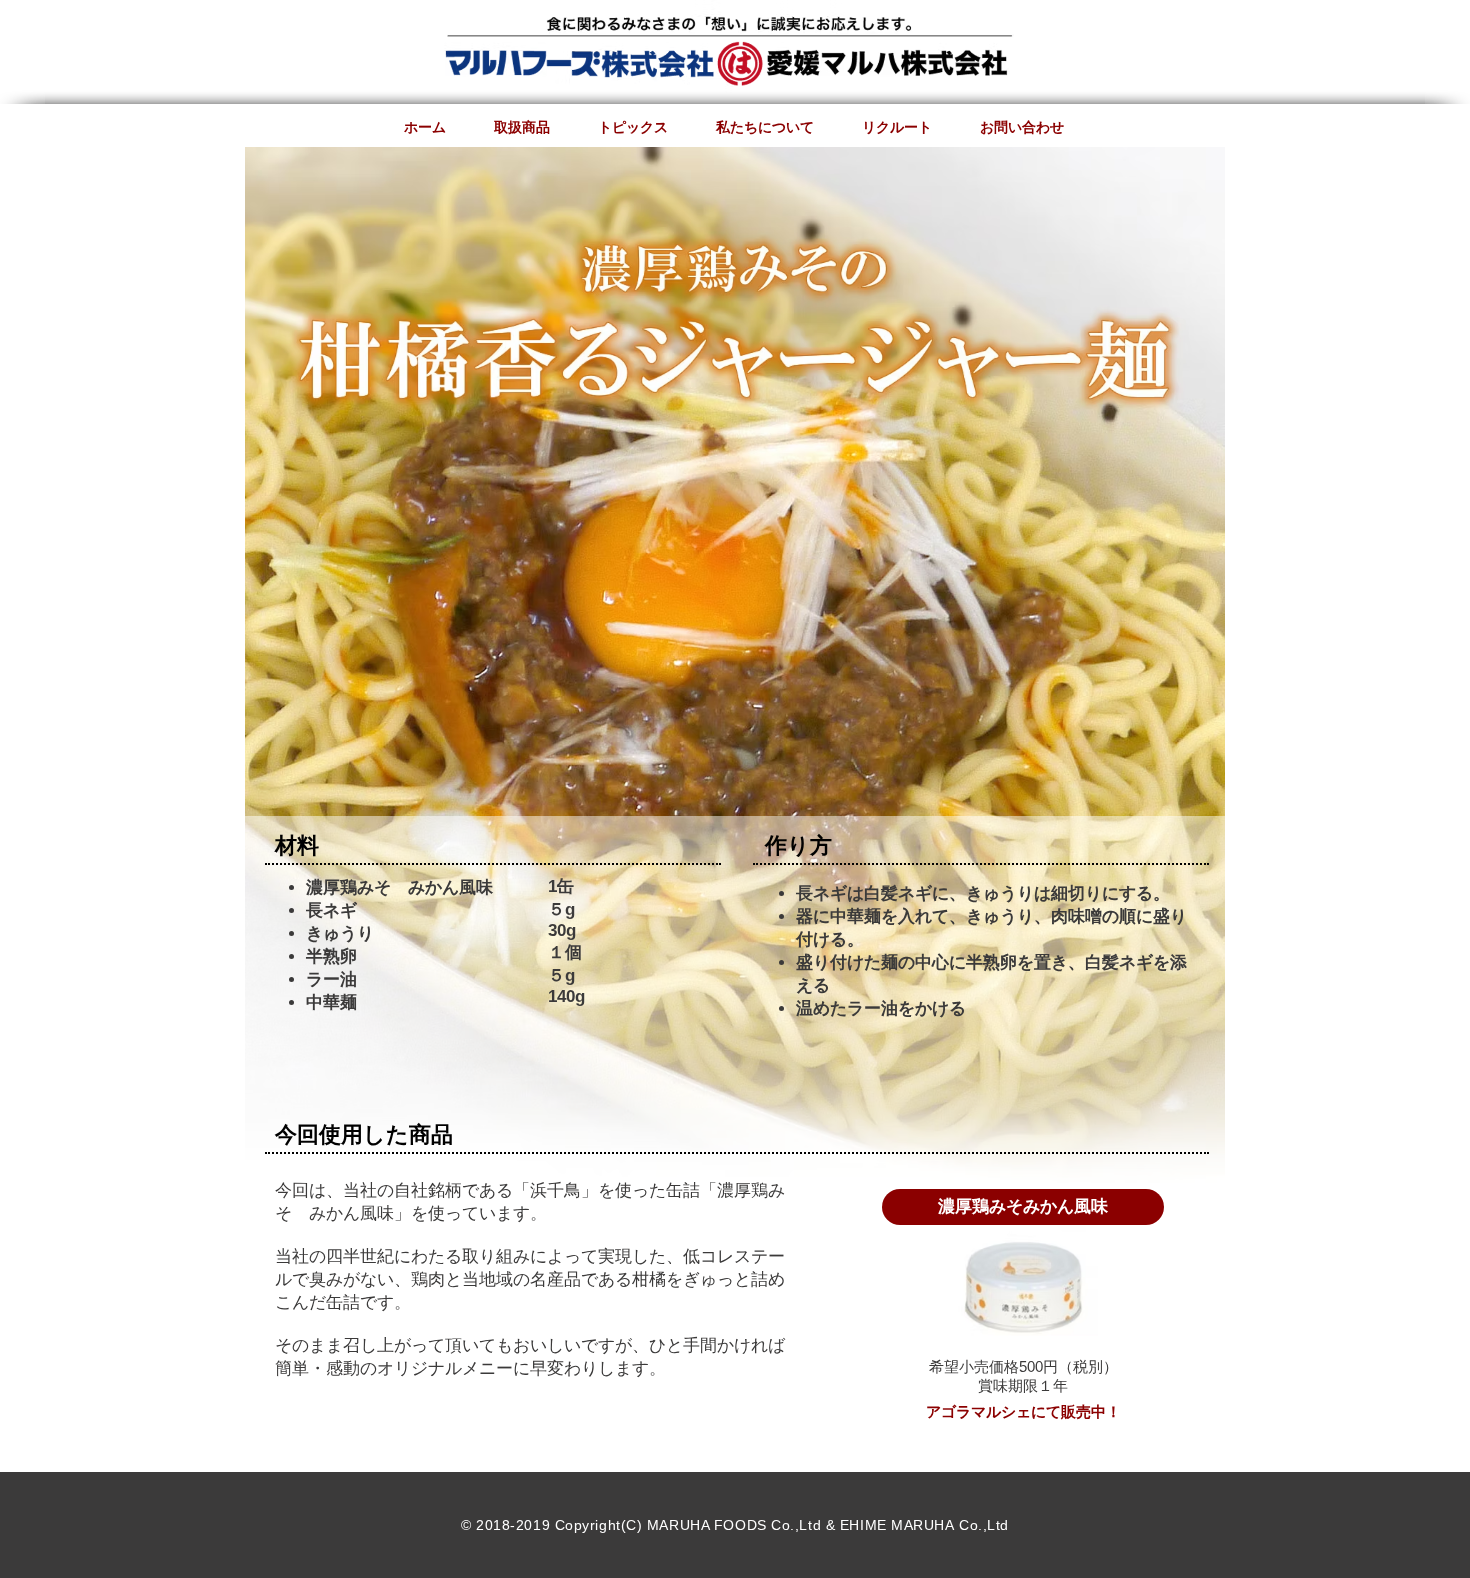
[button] (1023, 1207)
